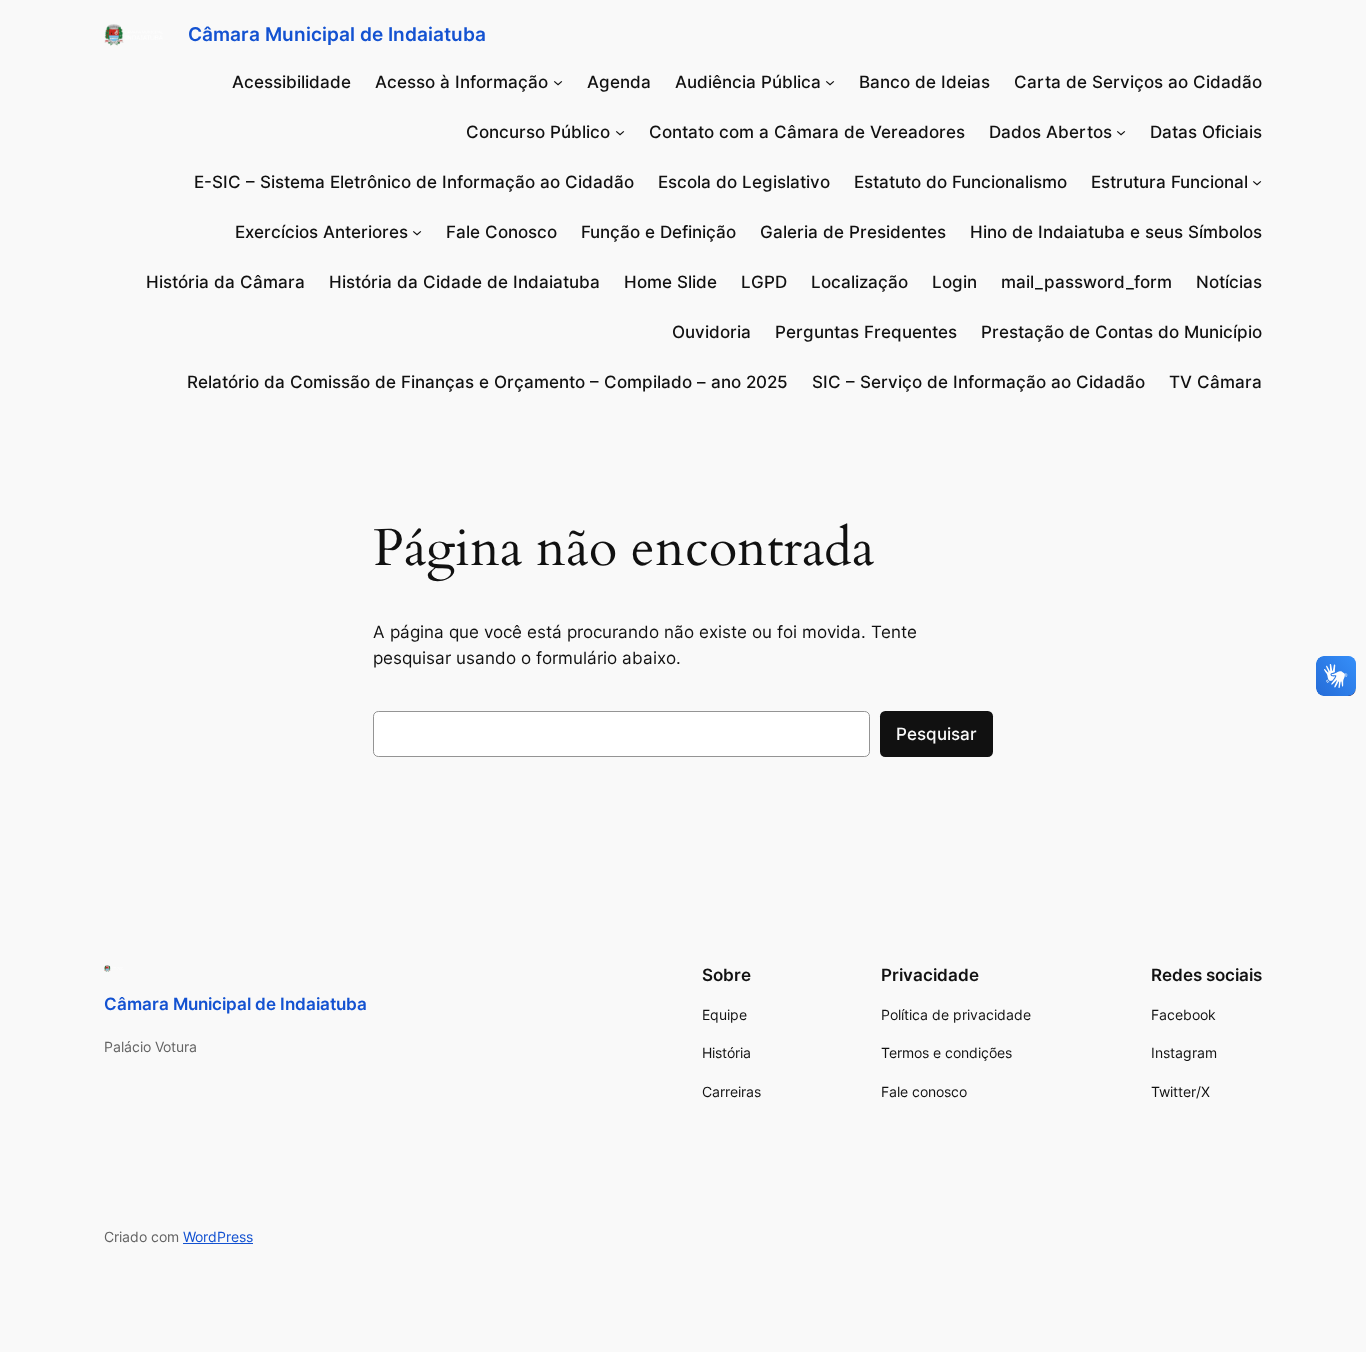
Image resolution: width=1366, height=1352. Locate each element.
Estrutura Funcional (1169, 182)
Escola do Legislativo (744, 182)
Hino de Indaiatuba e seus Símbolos (1116, 232)
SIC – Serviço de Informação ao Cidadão (978, 382)
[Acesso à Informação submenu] (558, 82)
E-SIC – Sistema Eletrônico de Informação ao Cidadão (414, 182)
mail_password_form (1086, 282)
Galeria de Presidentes (853, 232)
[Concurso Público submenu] (620, 132)
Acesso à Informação (461, 82)
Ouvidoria (711, 332)
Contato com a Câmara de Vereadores (807, 132)
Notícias (1229, 282)
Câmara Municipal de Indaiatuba (337, 34)
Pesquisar (936, 734)
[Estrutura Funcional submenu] (1257, 182)
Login (954, 282)
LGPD (764, 282)
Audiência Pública (748, 82)
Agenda (619, 82)
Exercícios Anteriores (321, 232)
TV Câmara (1215, 382)
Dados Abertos (1050, 132)
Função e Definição (658, 232)
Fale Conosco (501, 232)
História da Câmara (225, 282)
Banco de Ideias (924, 82)
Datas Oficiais (1206, 132)
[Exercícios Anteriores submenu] (417, 232)
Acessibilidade (291, 82)
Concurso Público (538, 132)
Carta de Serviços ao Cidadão (1138, 82)
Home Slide (670, 282)
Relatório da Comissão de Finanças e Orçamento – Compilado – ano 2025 (487, 382)
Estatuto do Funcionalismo (960, 182)
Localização (859, 282)
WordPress (218, 1236)
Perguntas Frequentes (866, 332)
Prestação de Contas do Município (1121, 332)
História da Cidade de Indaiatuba (464, 282)
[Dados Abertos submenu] (1121, 132)
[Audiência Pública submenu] (830, 82)
